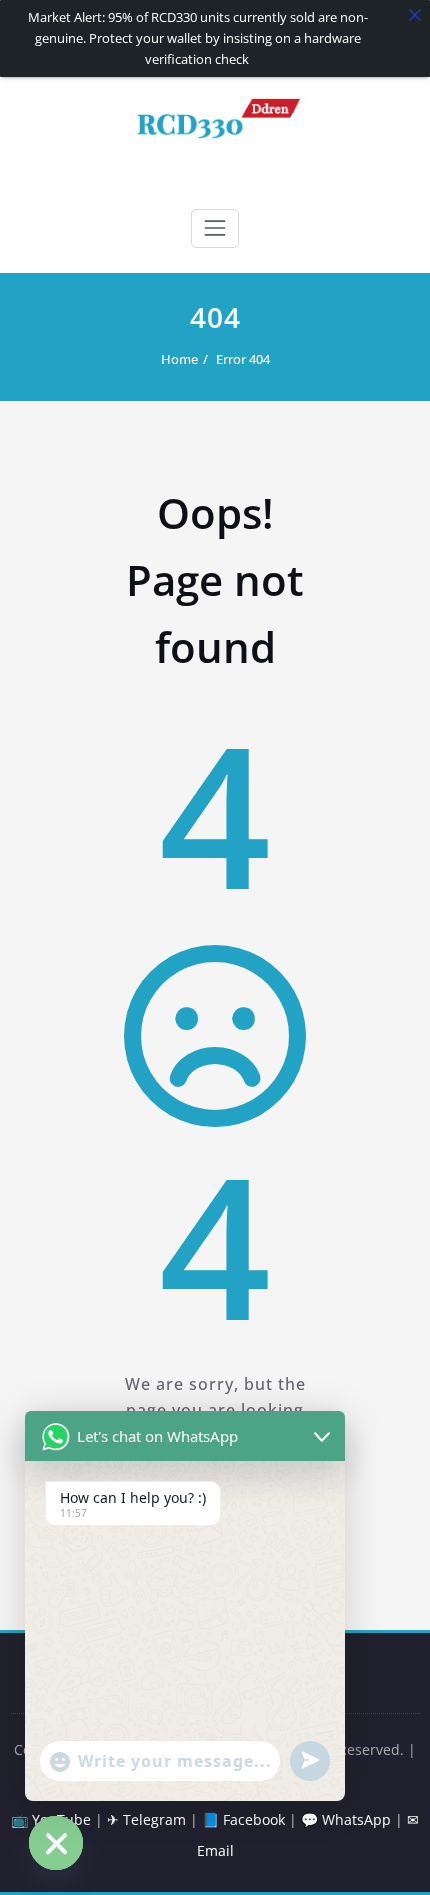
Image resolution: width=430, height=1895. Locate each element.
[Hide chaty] (56, 1843)
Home (179, 359)
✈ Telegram (146, 1819)
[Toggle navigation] (215, 228)
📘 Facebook (243, 1819)
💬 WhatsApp (346, 1819)
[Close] (415, 14)
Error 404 (243, 359)
